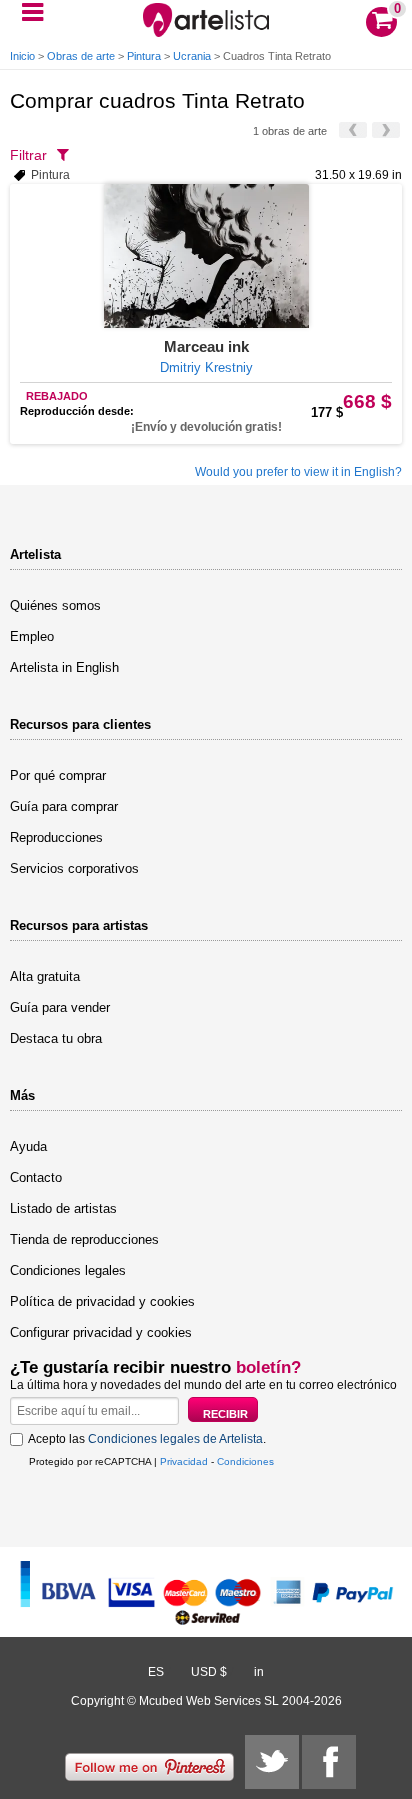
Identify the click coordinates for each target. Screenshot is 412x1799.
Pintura (144, 56)
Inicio (22, 56)
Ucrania (192, 56)
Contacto (36, 1177)
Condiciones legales (68, 1270)
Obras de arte (81, 56)
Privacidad (184, 1461)
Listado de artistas (63, 1208)
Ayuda (28, 1146)
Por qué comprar (58, 775)
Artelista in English (64, 667)
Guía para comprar (64, 806)
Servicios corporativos (74, 868)
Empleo (32, 636)
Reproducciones (56, 837)
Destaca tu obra (56, 1038)
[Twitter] (272, 1762)
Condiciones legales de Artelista (175, 1439)
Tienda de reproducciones (84, 1239)
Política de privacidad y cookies (102, 1301)
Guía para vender (60, 1007)
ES (156, 1672)
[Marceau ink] (206, 256)
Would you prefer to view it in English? (298, 472)
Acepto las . (147, 1439)
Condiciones (245, 1461)
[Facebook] (329, 1762)
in (259, 1672)
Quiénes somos (55, 605)
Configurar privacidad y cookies (101, 1332)
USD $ (209, 1672)
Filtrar (28, 155)
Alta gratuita (45, 976)
